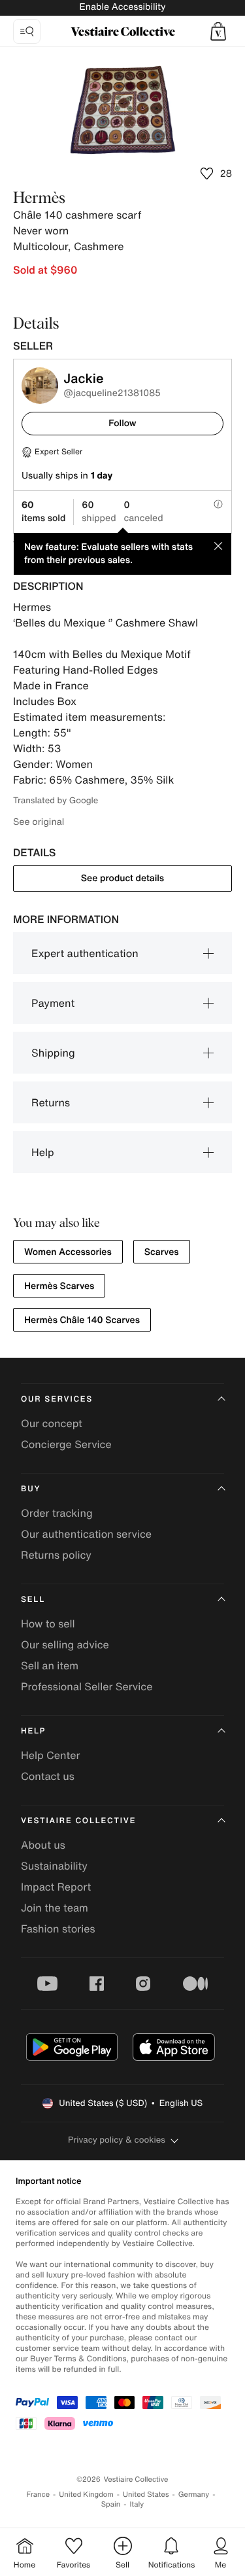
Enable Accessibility (122, 7)
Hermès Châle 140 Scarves (82, 1320)
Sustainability (54, 1866)
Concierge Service (66, 1444)
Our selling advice (65, 1644)
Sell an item (50, 1665)
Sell (33, 1600)
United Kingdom (86, 2494)
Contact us (48, 1776)
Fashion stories (58, 1929)
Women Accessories (68, 1252)
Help (43, 1152)
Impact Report (56, 1887)
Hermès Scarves (59, 1286)
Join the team (55, 1908)
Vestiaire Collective (78, 1821)
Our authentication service (86, 1534)
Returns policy (56, 1555)
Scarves (162, 1252)
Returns (51, 1102)
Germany (194, 2494)
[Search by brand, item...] (27, 31)
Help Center (50, 1755)
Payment (53, 1003)
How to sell (48, 1624)
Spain (111, 2504)
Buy (31, 1489)
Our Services (57, 1399)
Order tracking (57, 1513)
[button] (218, 31)
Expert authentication (85, 953)
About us (43, 1845)
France (39, 2494)
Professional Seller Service (87, 1686)
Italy (137, 2504)
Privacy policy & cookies (117, 2140)
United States (146, 2494)
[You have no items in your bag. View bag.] (218, 31)
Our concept (52, 1423)
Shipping (53, 1053)
